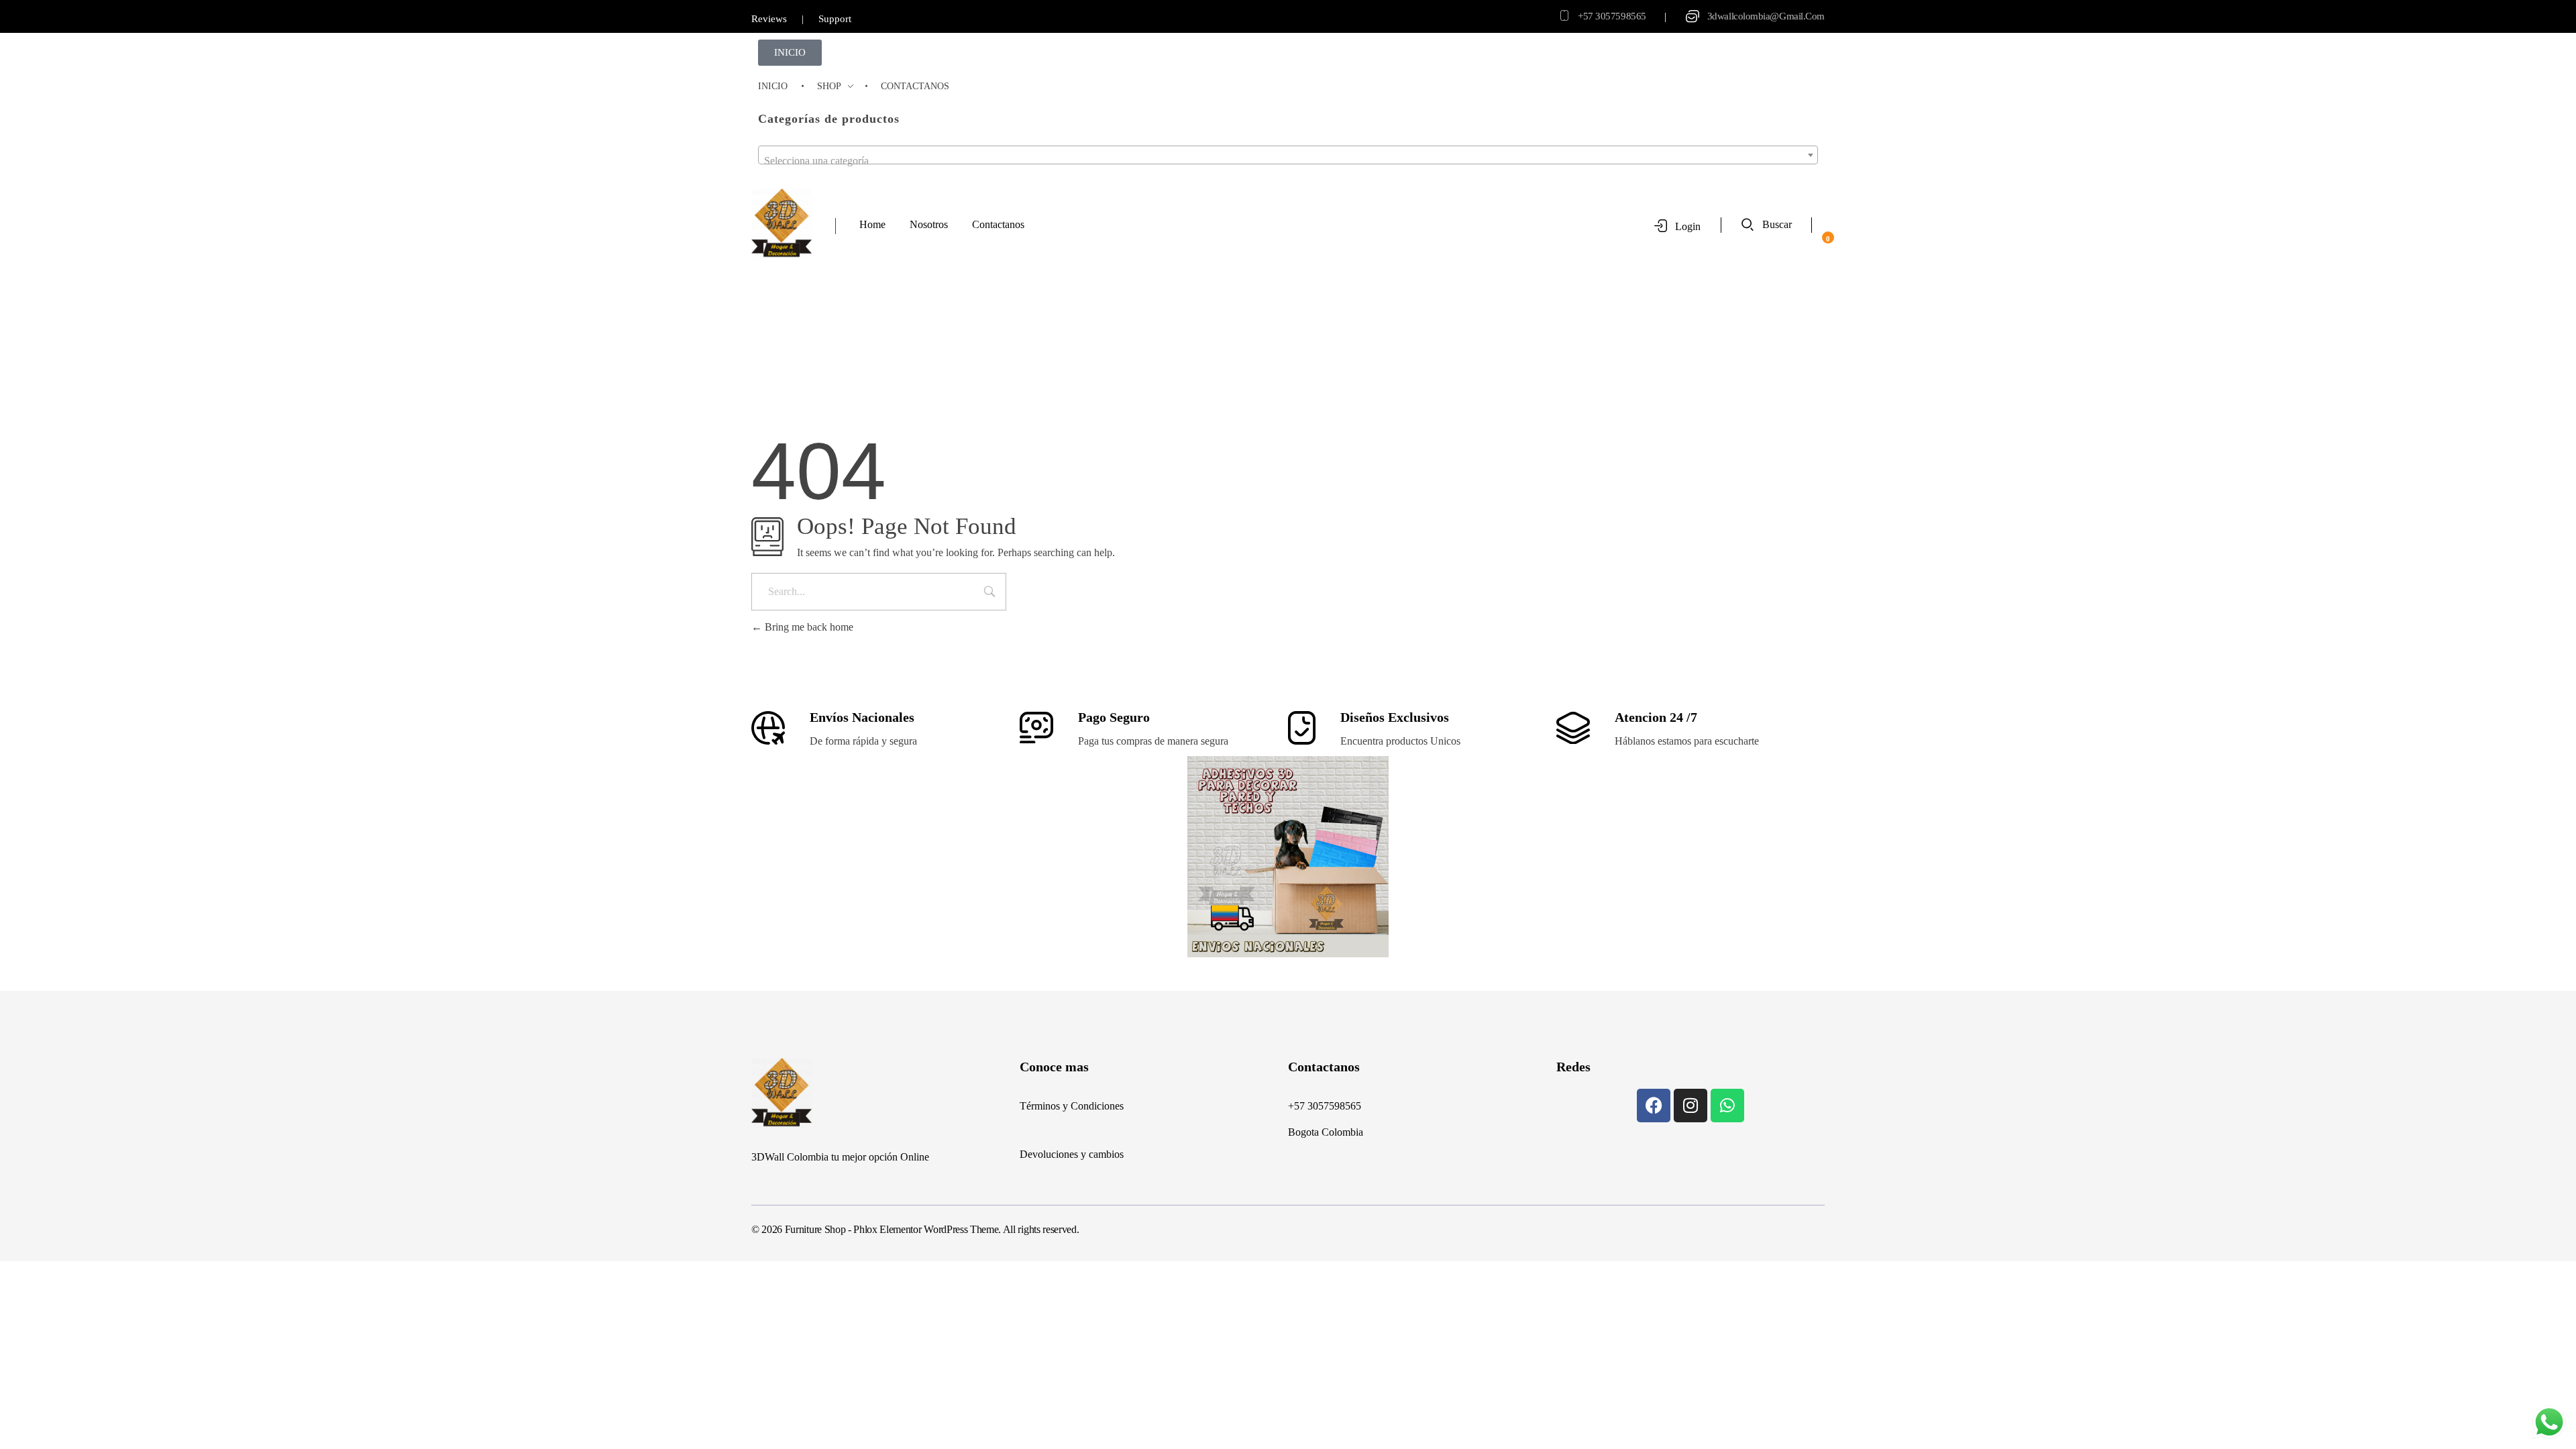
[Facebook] (1654, 1106)
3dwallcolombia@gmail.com (1766, 16)
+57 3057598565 (1612, 16)
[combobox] (1288, 155)
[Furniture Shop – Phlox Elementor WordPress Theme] (782, 224)
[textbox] (1288, 161)
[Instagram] (1690, 1106)
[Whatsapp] (1727, 1106)
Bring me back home (808, 627)
